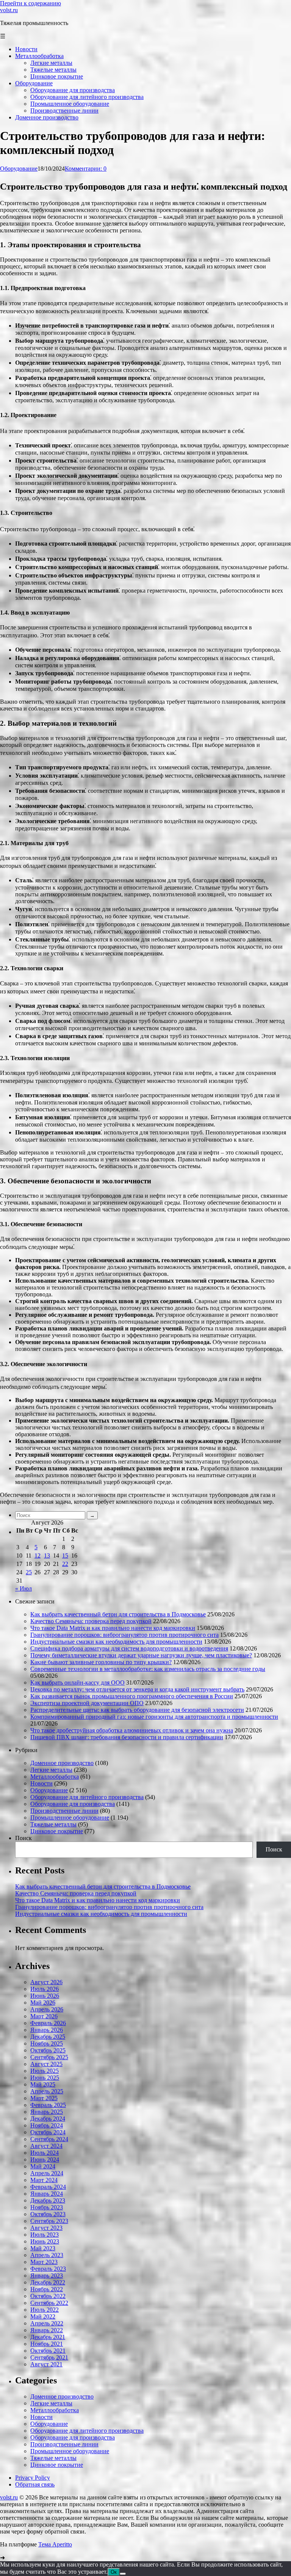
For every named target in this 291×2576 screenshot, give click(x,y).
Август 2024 (46, 2146)
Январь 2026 (47, 2030)
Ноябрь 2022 (47, 2289)
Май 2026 (43, 2003)
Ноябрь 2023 (47, 2207)
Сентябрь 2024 (49, 2139)
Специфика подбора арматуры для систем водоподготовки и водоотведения (129, 1648)
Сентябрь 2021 (49, 2357)
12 (38, 1555)
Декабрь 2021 (48, 2337)
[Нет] (123, 2574)
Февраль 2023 (48, 2269)
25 (29, 1572)
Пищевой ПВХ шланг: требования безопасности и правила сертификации (127, 1737)
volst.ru (9, 10)
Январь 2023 (47, 2276)
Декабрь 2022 (48, 2282)
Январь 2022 (47, 2330)
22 (65, 1564)
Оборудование (19, 169)
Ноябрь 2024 (47, 2125)
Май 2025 (43, 2084)
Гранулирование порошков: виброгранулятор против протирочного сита (124, 1635)
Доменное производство (62, 1763)
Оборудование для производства (73, 1804)
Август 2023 (46, 2228)
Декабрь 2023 (48, 2200)
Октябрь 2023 (48, 2214)
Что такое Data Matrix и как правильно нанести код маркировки (113, 1628)
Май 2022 (43, 2316)
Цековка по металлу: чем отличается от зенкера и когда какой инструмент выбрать (137, 1689)
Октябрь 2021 (48, 2351)
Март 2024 (44, 2180)
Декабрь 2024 (48, 2119)
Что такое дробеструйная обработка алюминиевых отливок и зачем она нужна (132, 1730)
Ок (114, 2572)
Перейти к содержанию (31, 3)
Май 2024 (43, 2166)
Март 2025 (44, 2098)
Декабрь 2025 (48, 2037)
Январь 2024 (47, 2194)
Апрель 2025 (47, 2091)
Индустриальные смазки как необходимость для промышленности (116, 1642)
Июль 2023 (45, 2235)
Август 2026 (46, 1982)
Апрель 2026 (47, 2009)
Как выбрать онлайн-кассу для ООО (77, 1683)
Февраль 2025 (48, 2105)
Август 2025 (46, 2064)
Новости (41, 1783)
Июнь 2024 (45, 2159)
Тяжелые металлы (53, 1824)
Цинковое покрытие (57, 1831)
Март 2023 (44, 2262)
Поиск (23, 1838)
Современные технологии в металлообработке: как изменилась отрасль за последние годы (148, 1669)
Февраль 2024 (48, 2187)
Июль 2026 (45, 1989)
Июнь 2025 (45, 2078)
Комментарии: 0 (86, 169)
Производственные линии (64, 1811)
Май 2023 (43, 2248)
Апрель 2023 (47, 2255)
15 (65, 1555)
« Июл (23, 1588)
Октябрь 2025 (48, 2050)
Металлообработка (55, 1777)
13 (47, 1555)
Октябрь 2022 (48, 2296)
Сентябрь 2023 (49, 2221)
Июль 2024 (45, 2153)
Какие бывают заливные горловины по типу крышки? (101, 1662)
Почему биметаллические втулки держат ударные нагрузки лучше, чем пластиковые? (141, 1655)
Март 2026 (44, 2016)
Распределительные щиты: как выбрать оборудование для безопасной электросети (137, 1710)
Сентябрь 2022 (49, 2303)
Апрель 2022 (47, 2323)
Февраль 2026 (48, 2023)
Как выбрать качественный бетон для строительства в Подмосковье (118, 1614)
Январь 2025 (47, 2112)
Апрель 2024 (47, 2173)
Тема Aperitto (55, 2544)
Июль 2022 (45, 2310)
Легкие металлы (51, 1770)
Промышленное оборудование (70, 1817)
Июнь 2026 (45, 1996)
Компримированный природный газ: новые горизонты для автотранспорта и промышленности (154, 1717)
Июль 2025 (45, 2071)
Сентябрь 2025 (49, 2057)
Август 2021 (46, 2364)
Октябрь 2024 (48, 2132)
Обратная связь (35, 2484)
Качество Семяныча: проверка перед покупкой (91, 1621)
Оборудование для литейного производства (87, 1797)
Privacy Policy (33, 2478)
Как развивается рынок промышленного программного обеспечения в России (132, 1696)
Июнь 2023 (45, 2241)
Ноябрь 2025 (47, 2043)
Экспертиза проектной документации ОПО (87, 1703)
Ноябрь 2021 (47, 2344)
